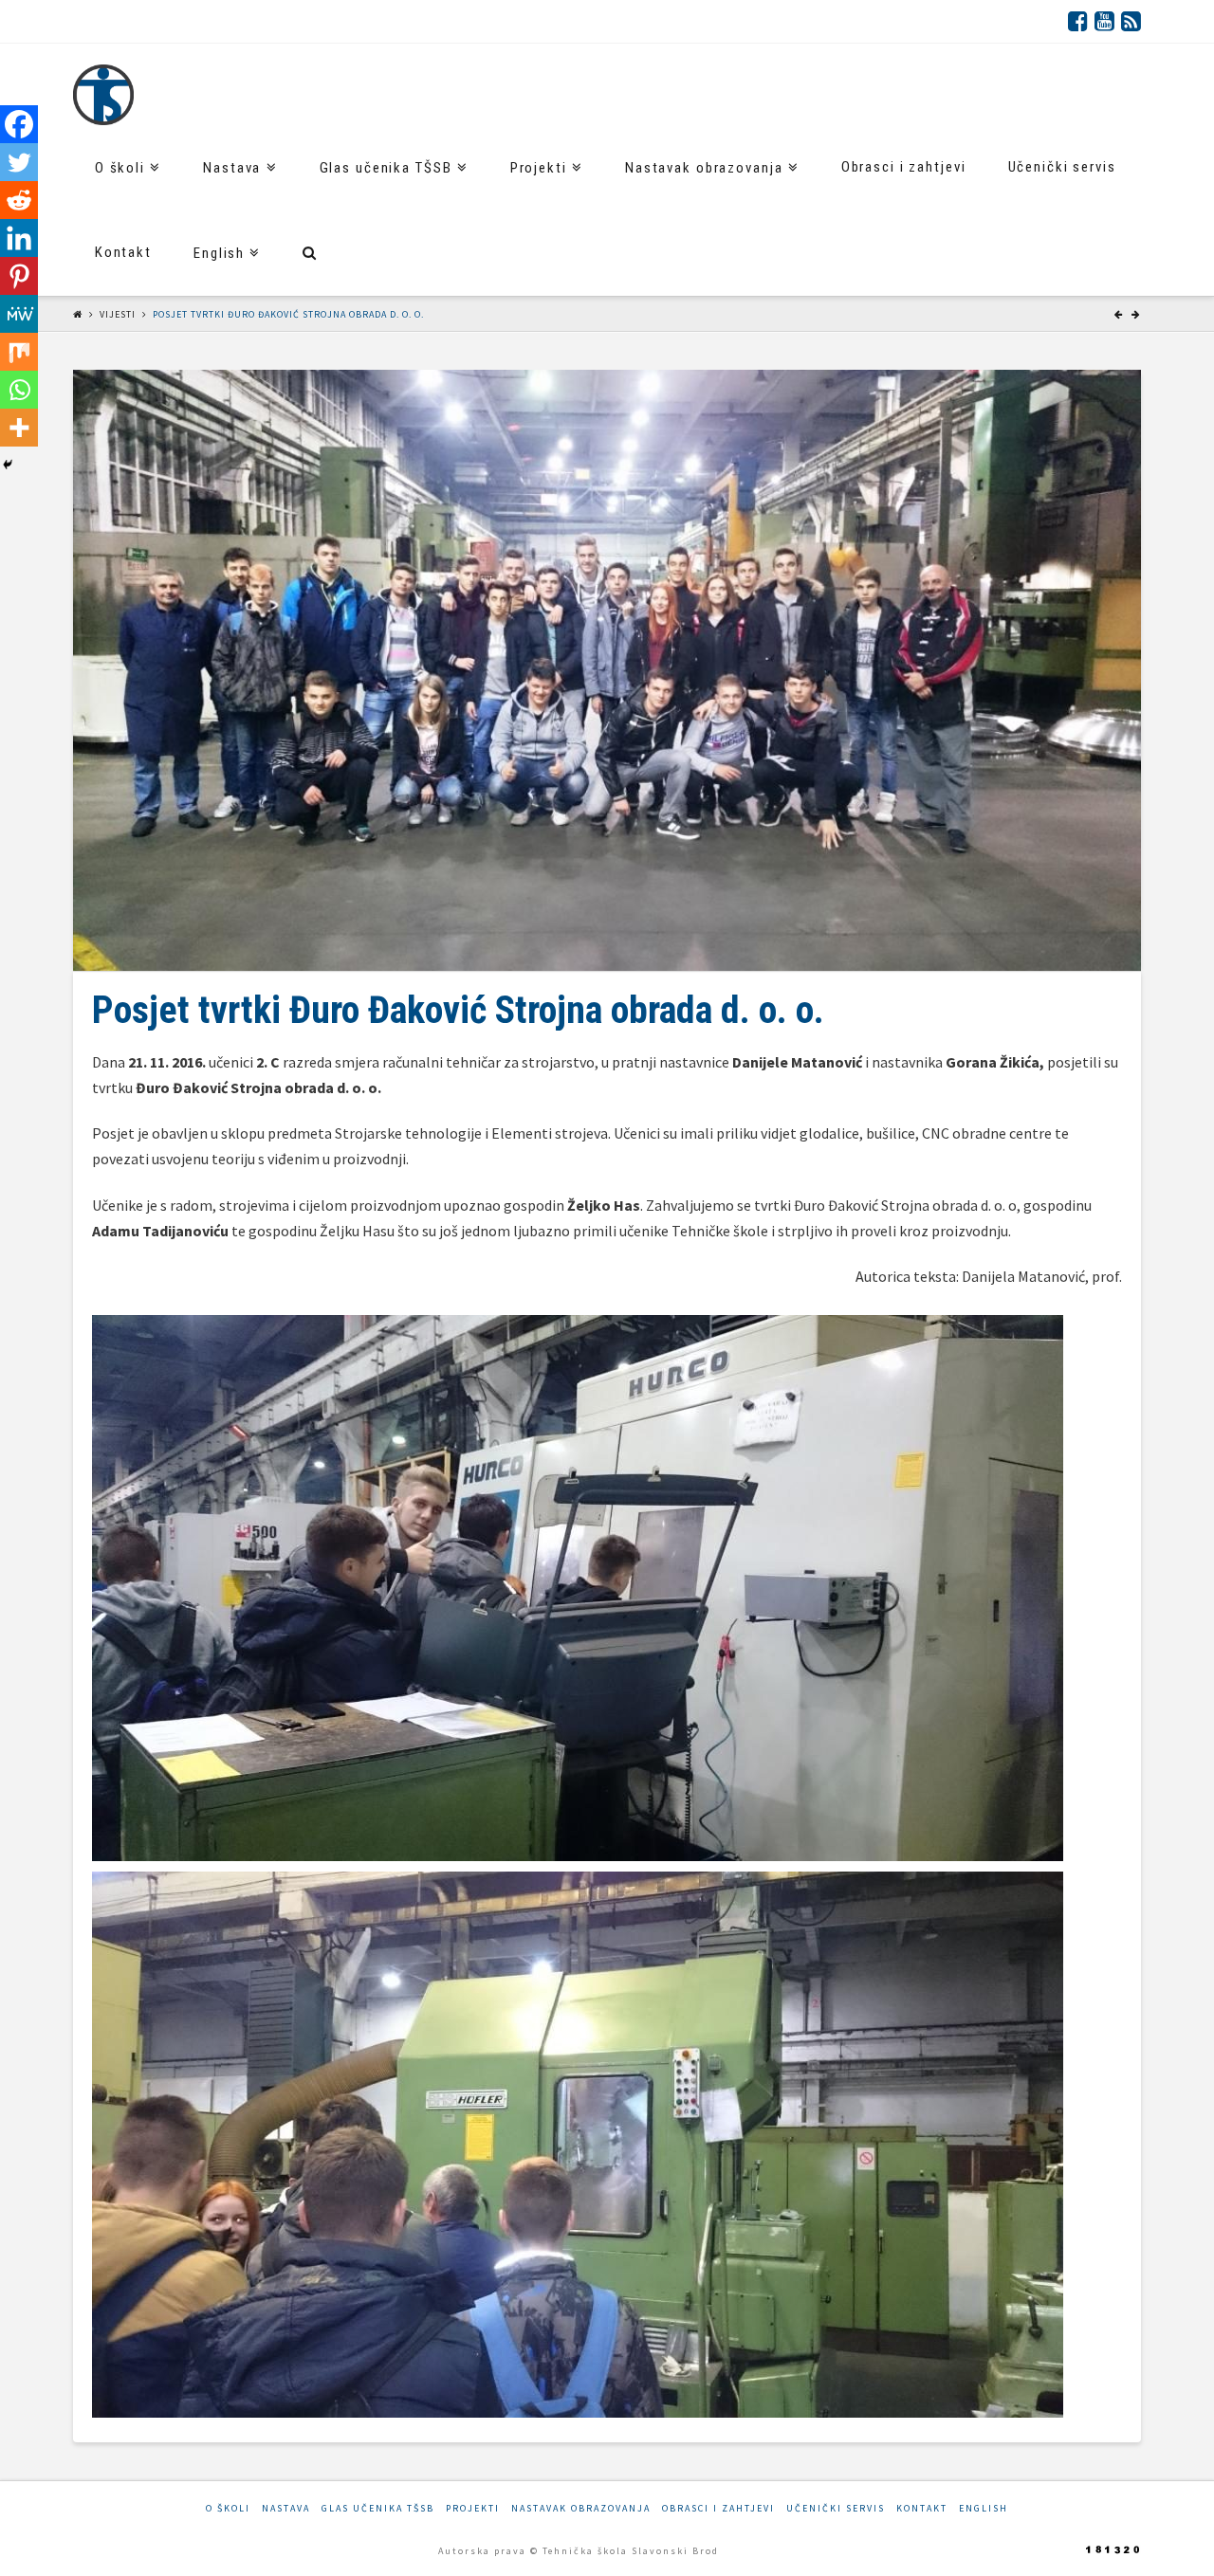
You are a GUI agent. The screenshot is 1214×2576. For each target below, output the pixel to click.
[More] (19, 428)
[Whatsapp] (19, 390)
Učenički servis (836, 2508)
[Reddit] (19, 200)
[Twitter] (19, 162)
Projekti (473, 2508)
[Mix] (19, 352)
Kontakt (922, 2508)
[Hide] (8, 465)
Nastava (286, 2508)
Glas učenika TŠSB (378, 2508)
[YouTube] (1104, 21)
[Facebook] (1078, 21)
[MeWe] (19, 314)
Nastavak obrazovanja (581, 2508)
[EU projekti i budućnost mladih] (103, 95)
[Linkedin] (19, 238)
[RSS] (1131, 21)
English (984, 2508)
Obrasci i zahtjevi (718, 2508)
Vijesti (118, 314)
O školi (228, 2508)
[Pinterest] (19, 276)
